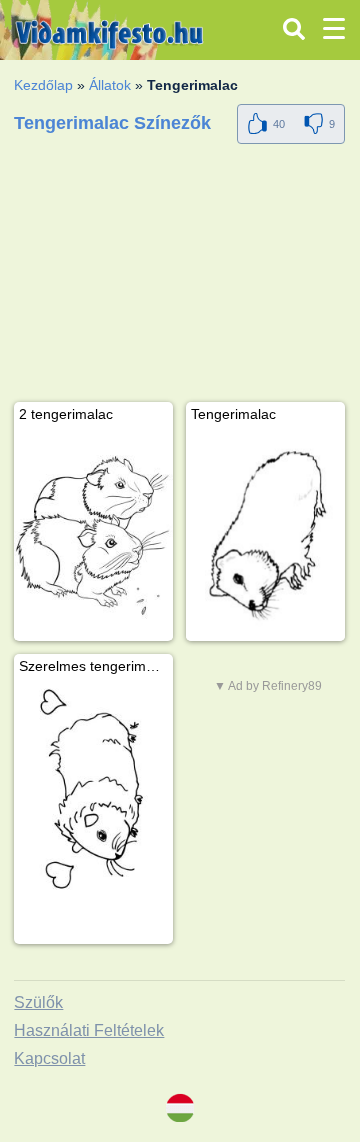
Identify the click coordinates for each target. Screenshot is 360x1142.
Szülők (38, 1002)
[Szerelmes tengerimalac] (93, 787)
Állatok (110, 85)
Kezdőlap (43, 85)
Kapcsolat (49, 1058)
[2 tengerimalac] (93, 535)
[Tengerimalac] (265, 535)
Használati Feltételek (89, 1030)
